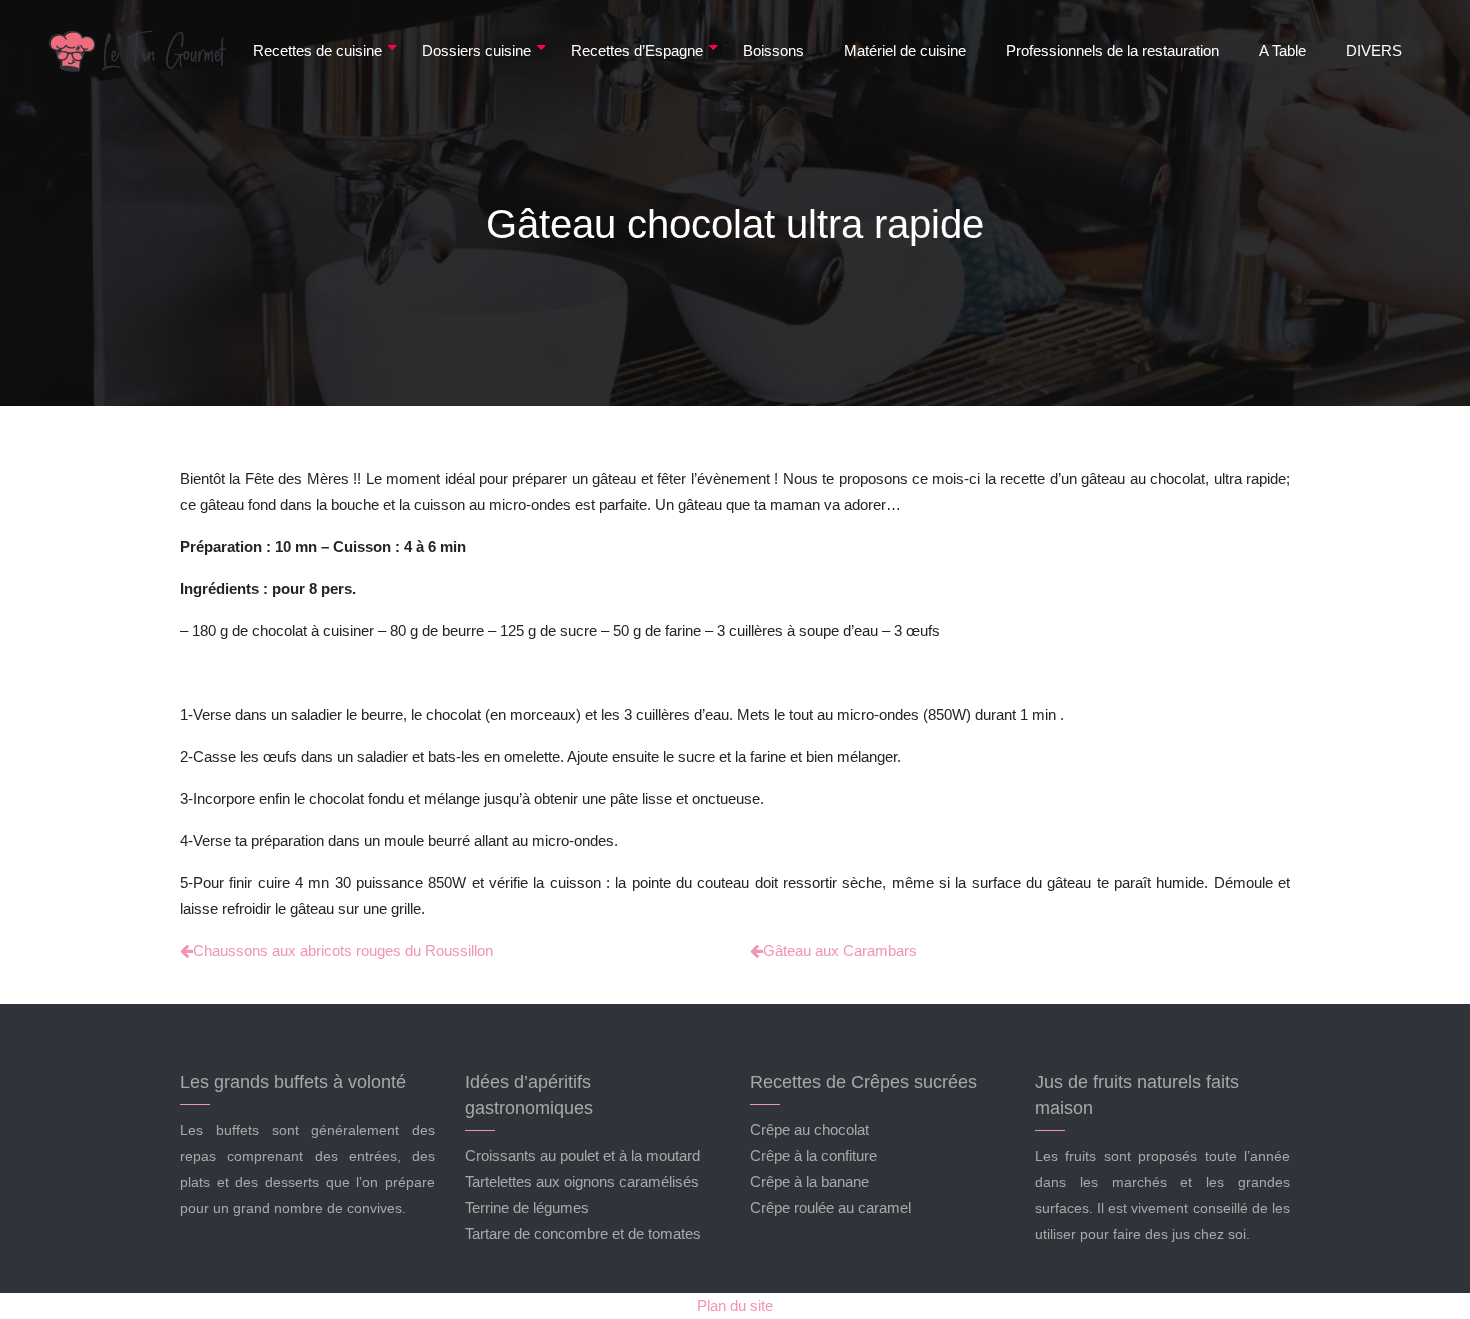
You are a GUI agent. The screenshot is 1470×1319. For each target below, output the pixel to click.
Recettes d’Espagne (637, 50)
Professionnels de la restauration (1112, 50)
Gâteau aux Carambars (840, 950)
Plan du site (735, 1305)
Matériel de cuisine (905, 50)
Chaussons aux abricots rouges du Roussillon (343, 950)
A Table (1282, 50)
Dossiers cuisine (476, 50)
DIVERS (1374, 50)
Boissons (773, 50)
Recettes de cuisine (317, 50)
